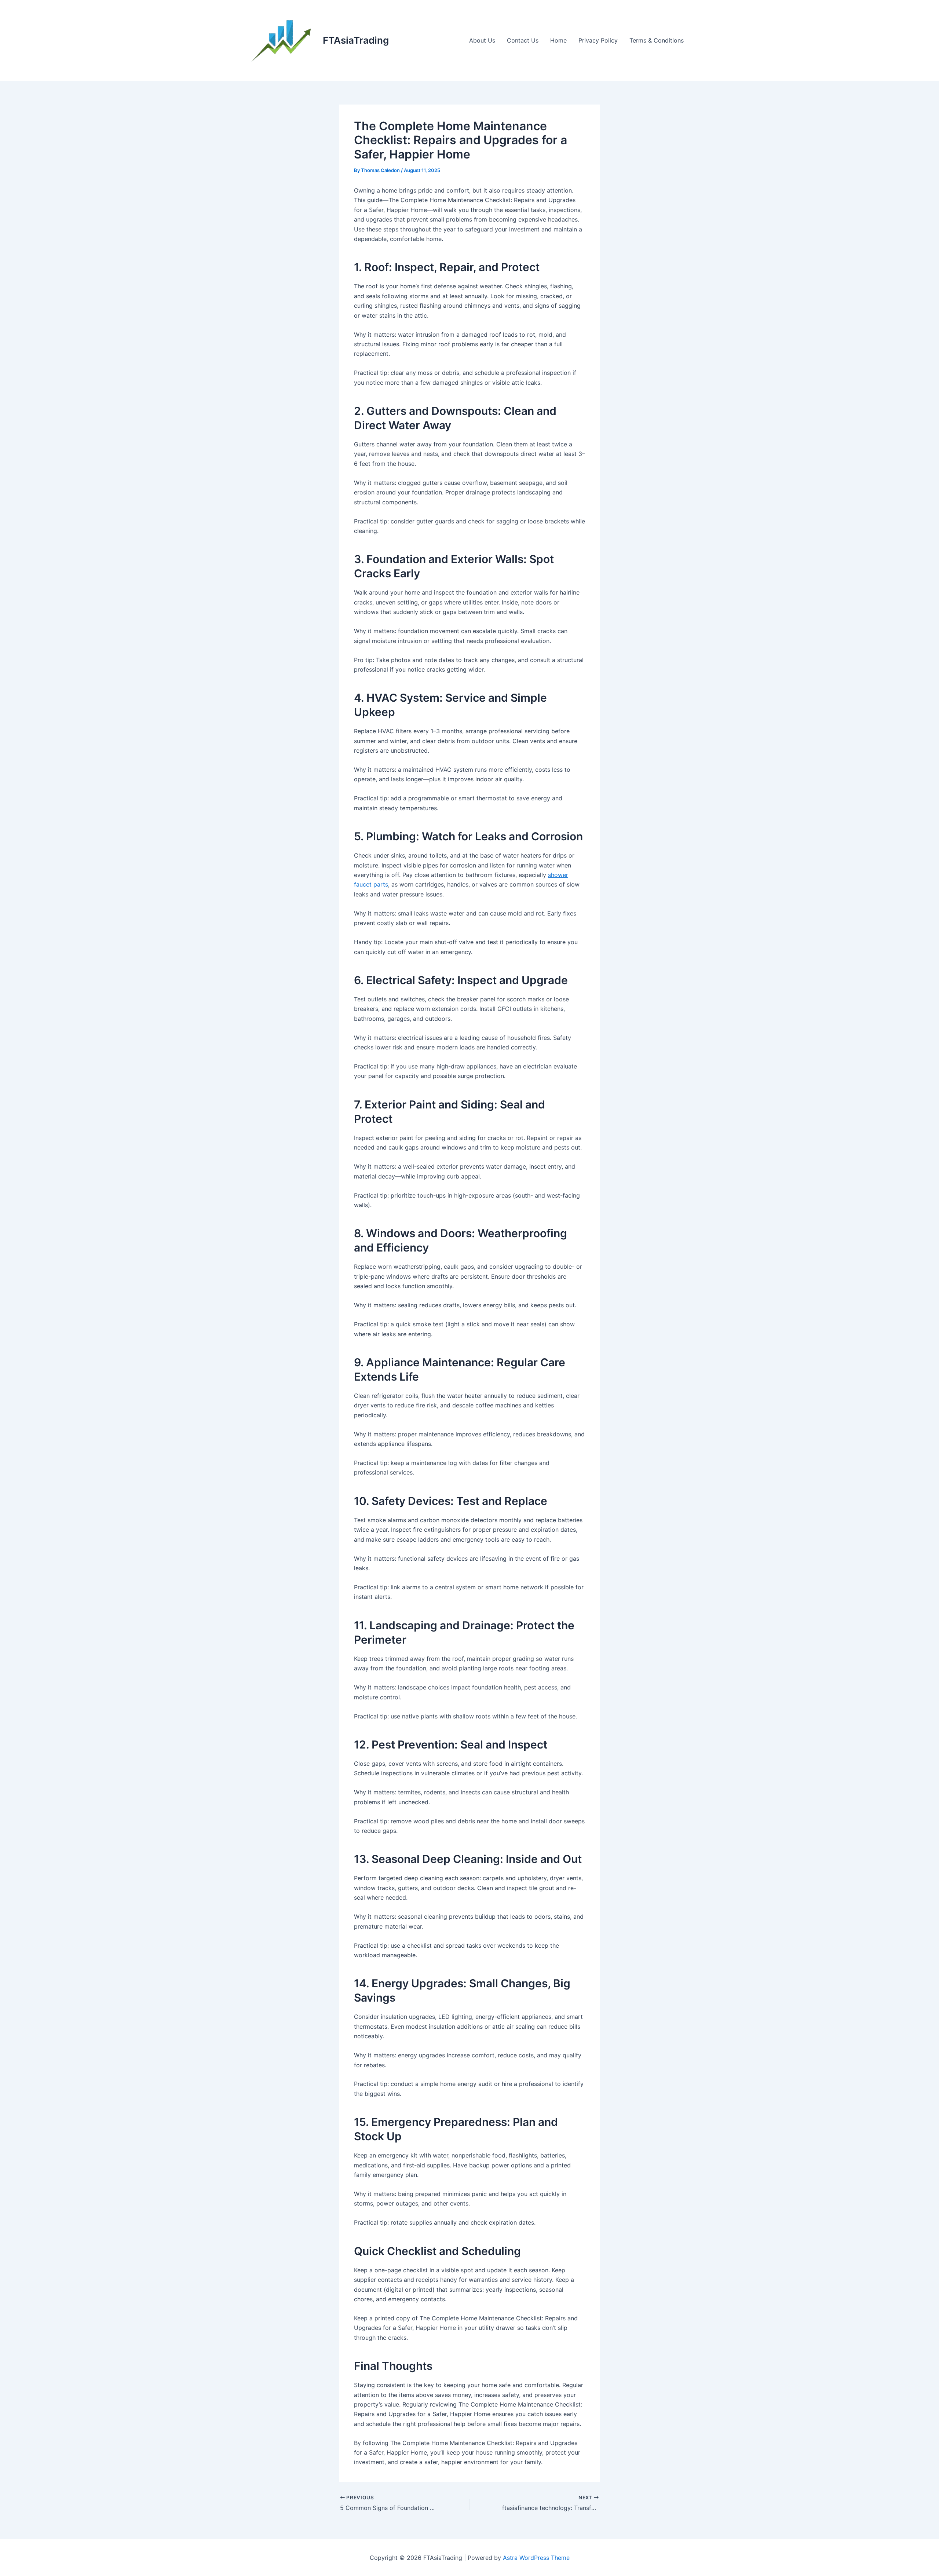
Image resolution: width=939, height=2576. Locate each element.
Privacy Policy (598, 40)
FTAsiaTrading (356, 40)
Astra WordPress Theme (536, 2558)
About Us (482, 40)
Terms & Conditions (657, 40)
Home (558, 40)
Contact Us (523, 40)
